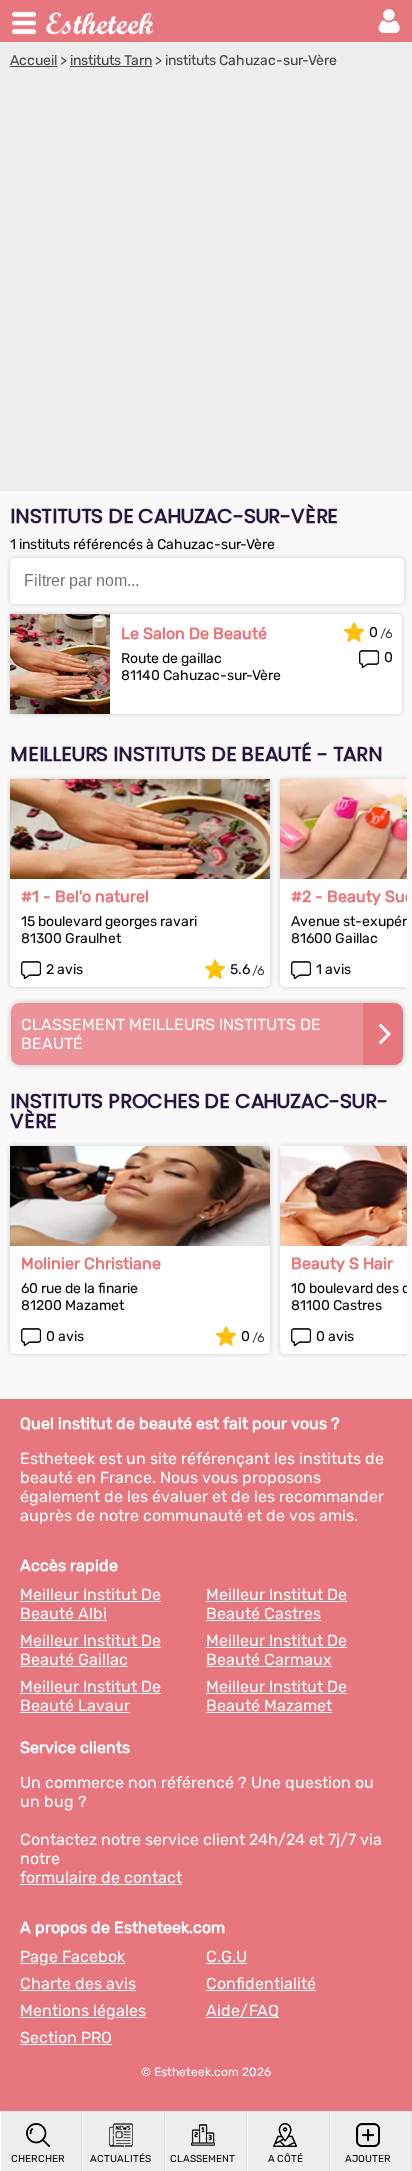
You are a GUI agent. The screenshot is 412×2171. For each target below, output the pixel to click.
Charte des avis (78, 1983)
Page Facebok (72, 1956)
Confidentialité (261, 1983)
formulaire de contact (101, 1877)
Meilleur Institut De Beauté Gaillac (90, 1650)
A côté (285, 2159)
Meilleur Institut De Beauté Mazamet (276, 1696)
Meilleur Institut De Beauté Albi (90, 1604)
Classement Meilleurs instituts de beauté (171, 1034)
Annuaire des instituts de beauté (101, 21)
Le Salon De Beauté (194, 633)
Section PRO (66, 2037)
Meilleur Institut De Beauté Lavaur (90, 1696)
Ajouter (368, 2159)
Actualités (120, 2159)
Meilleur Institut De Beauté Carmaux (276, 1650)
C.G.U (226, 1956)
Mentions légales (83, 2010)
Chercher (38, 2159)
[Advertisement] (206, 285)
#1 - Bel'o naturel (85, 896)
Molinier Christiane (91, 1263)
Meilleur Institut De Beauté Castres (276, 1604)
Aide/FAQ (242, 2010)
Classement (202, 2159)
